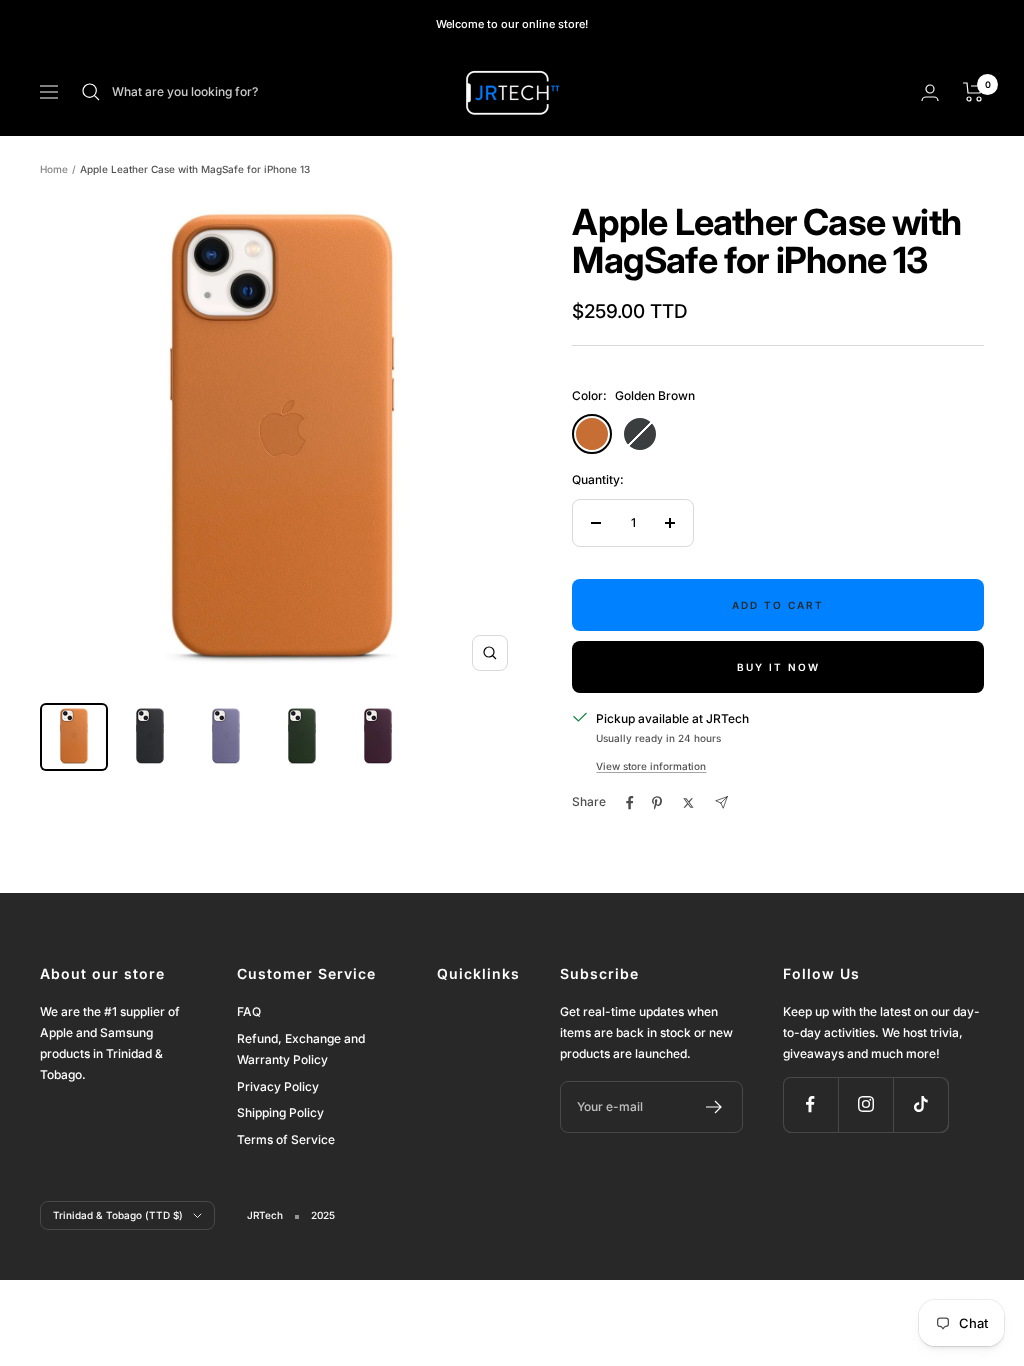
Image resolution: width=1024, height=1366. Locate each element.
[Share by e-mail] (721, 802)
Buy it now (778, 667)
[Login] (930, 92)
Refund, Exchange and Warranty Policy (301, 1049)
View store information (651, 766)
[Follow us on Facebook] (810, 1104)
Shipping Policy (280, 1112)
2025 (323, 1215)
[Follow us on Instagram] (865, 1104)
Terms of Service (286, 1139)
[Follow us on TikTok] (920, 1104)
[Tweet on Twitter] (688, 803)
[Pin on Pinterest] (657, 803)
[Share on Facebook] (630, 803)
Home (54, 169)
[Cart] (973, 92)
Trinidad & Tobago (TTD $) (118, 1215)
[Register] (714, 1107)
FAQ (249, 1011)
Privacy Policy (278, 1086)
